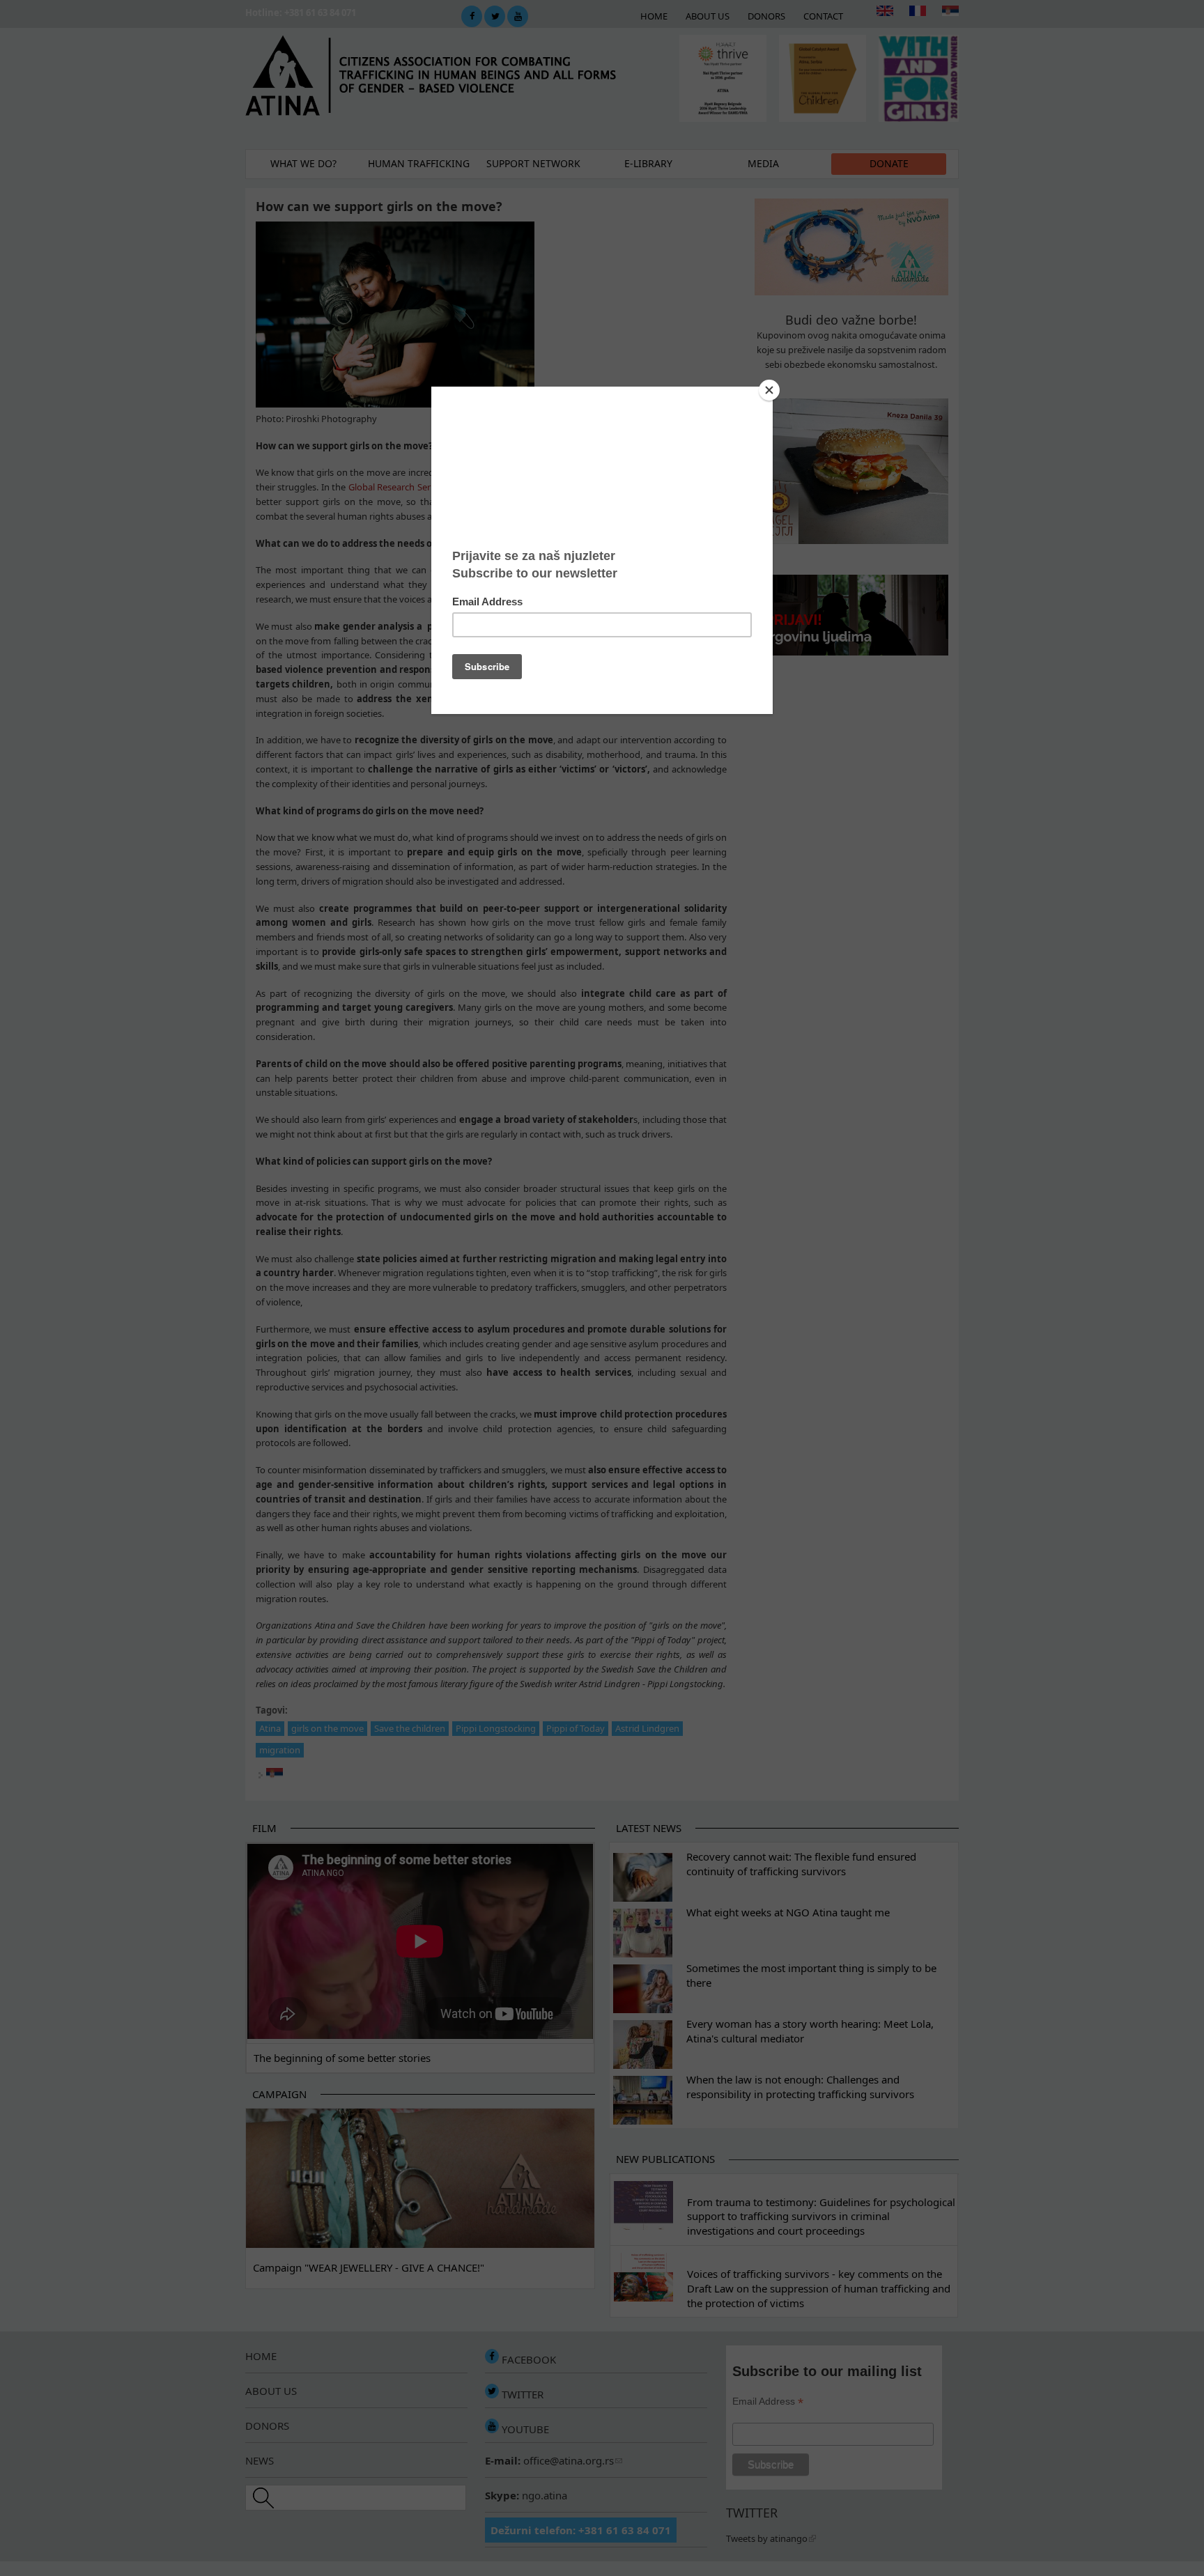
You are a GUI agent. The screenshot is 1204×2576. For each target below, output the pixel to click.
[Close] (769, 390)
